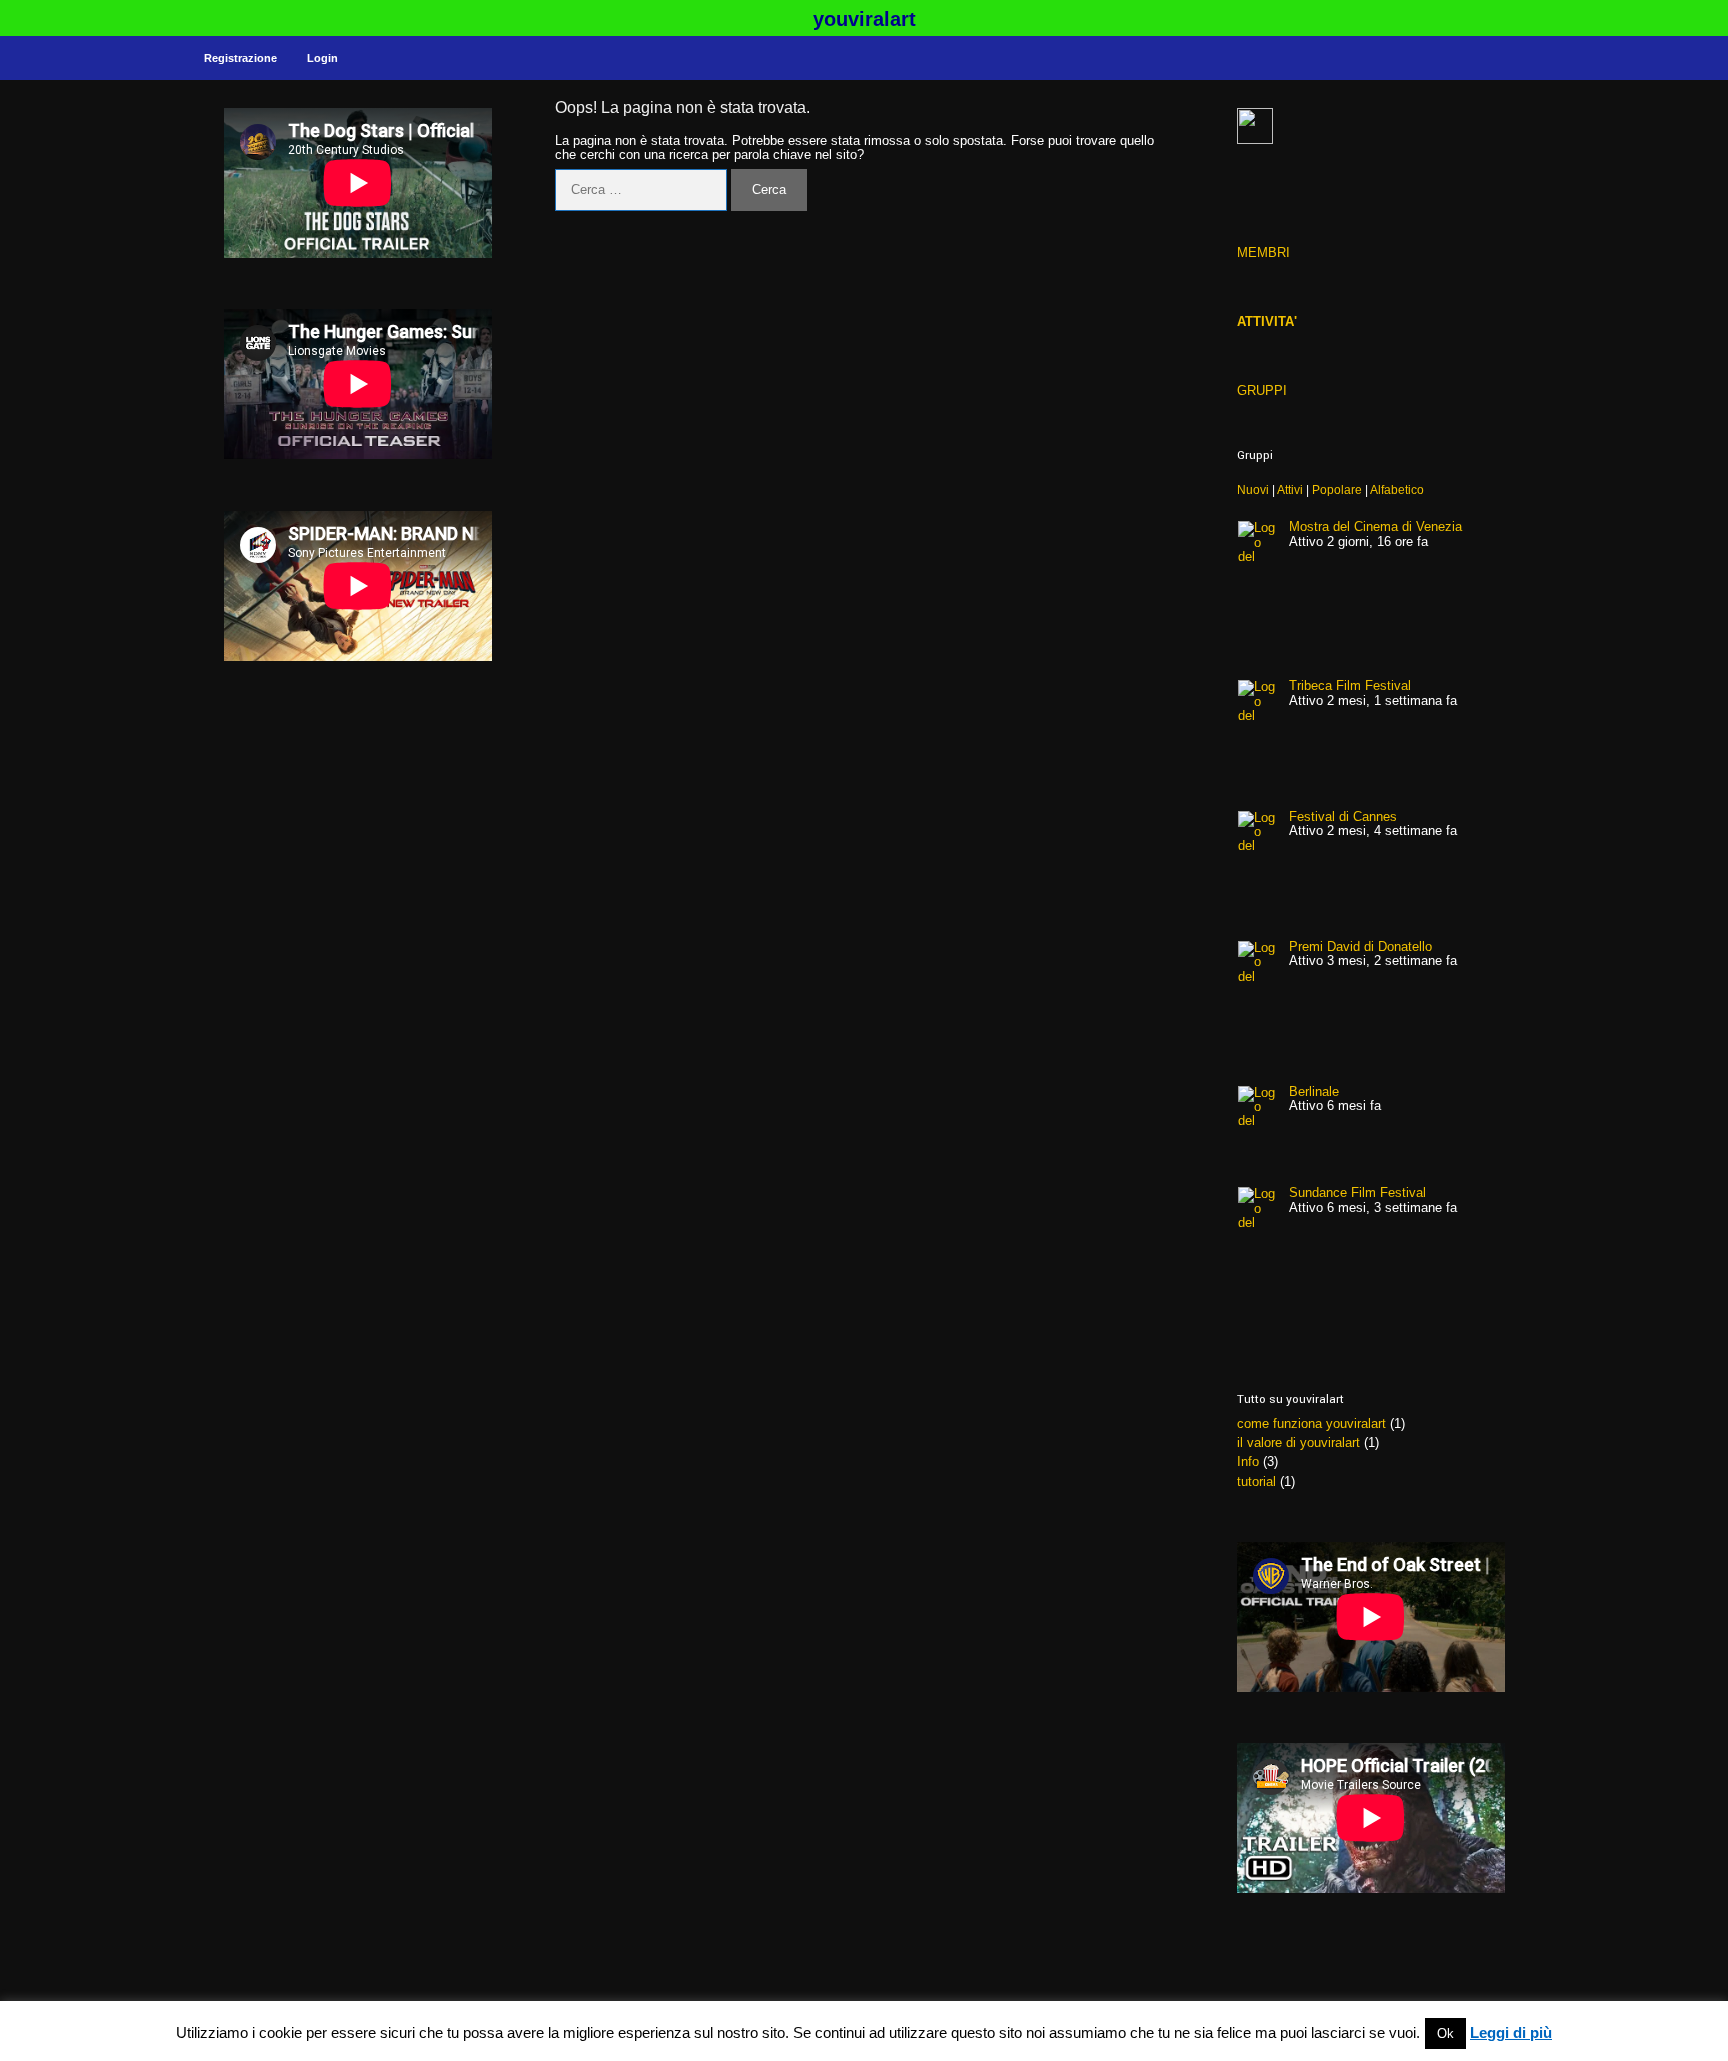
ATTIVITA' (1267, 321)
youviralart (864, 19)
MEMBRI (1263, 252)
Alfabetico (1397, 489)
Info (1248, 1461)
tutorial (1256, 1481)
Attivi (1290, 489)
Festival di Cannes (1343, 816)
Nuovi (1253, 489)
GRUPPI (1262, 390)
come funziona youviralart (1311, 1423)
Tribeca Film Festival (1350, 685)
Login (322, 58)
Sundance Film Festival (1357, 1192)
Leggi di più (1511, 2033)
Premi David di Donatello (1360, 946)
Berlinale (1314, 1091)
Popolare (1337, 489)
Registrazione (240, 58)
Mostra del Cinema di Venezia (1375, 526)
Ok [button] (1445, 2033)
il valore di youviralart (1298, 1442)
